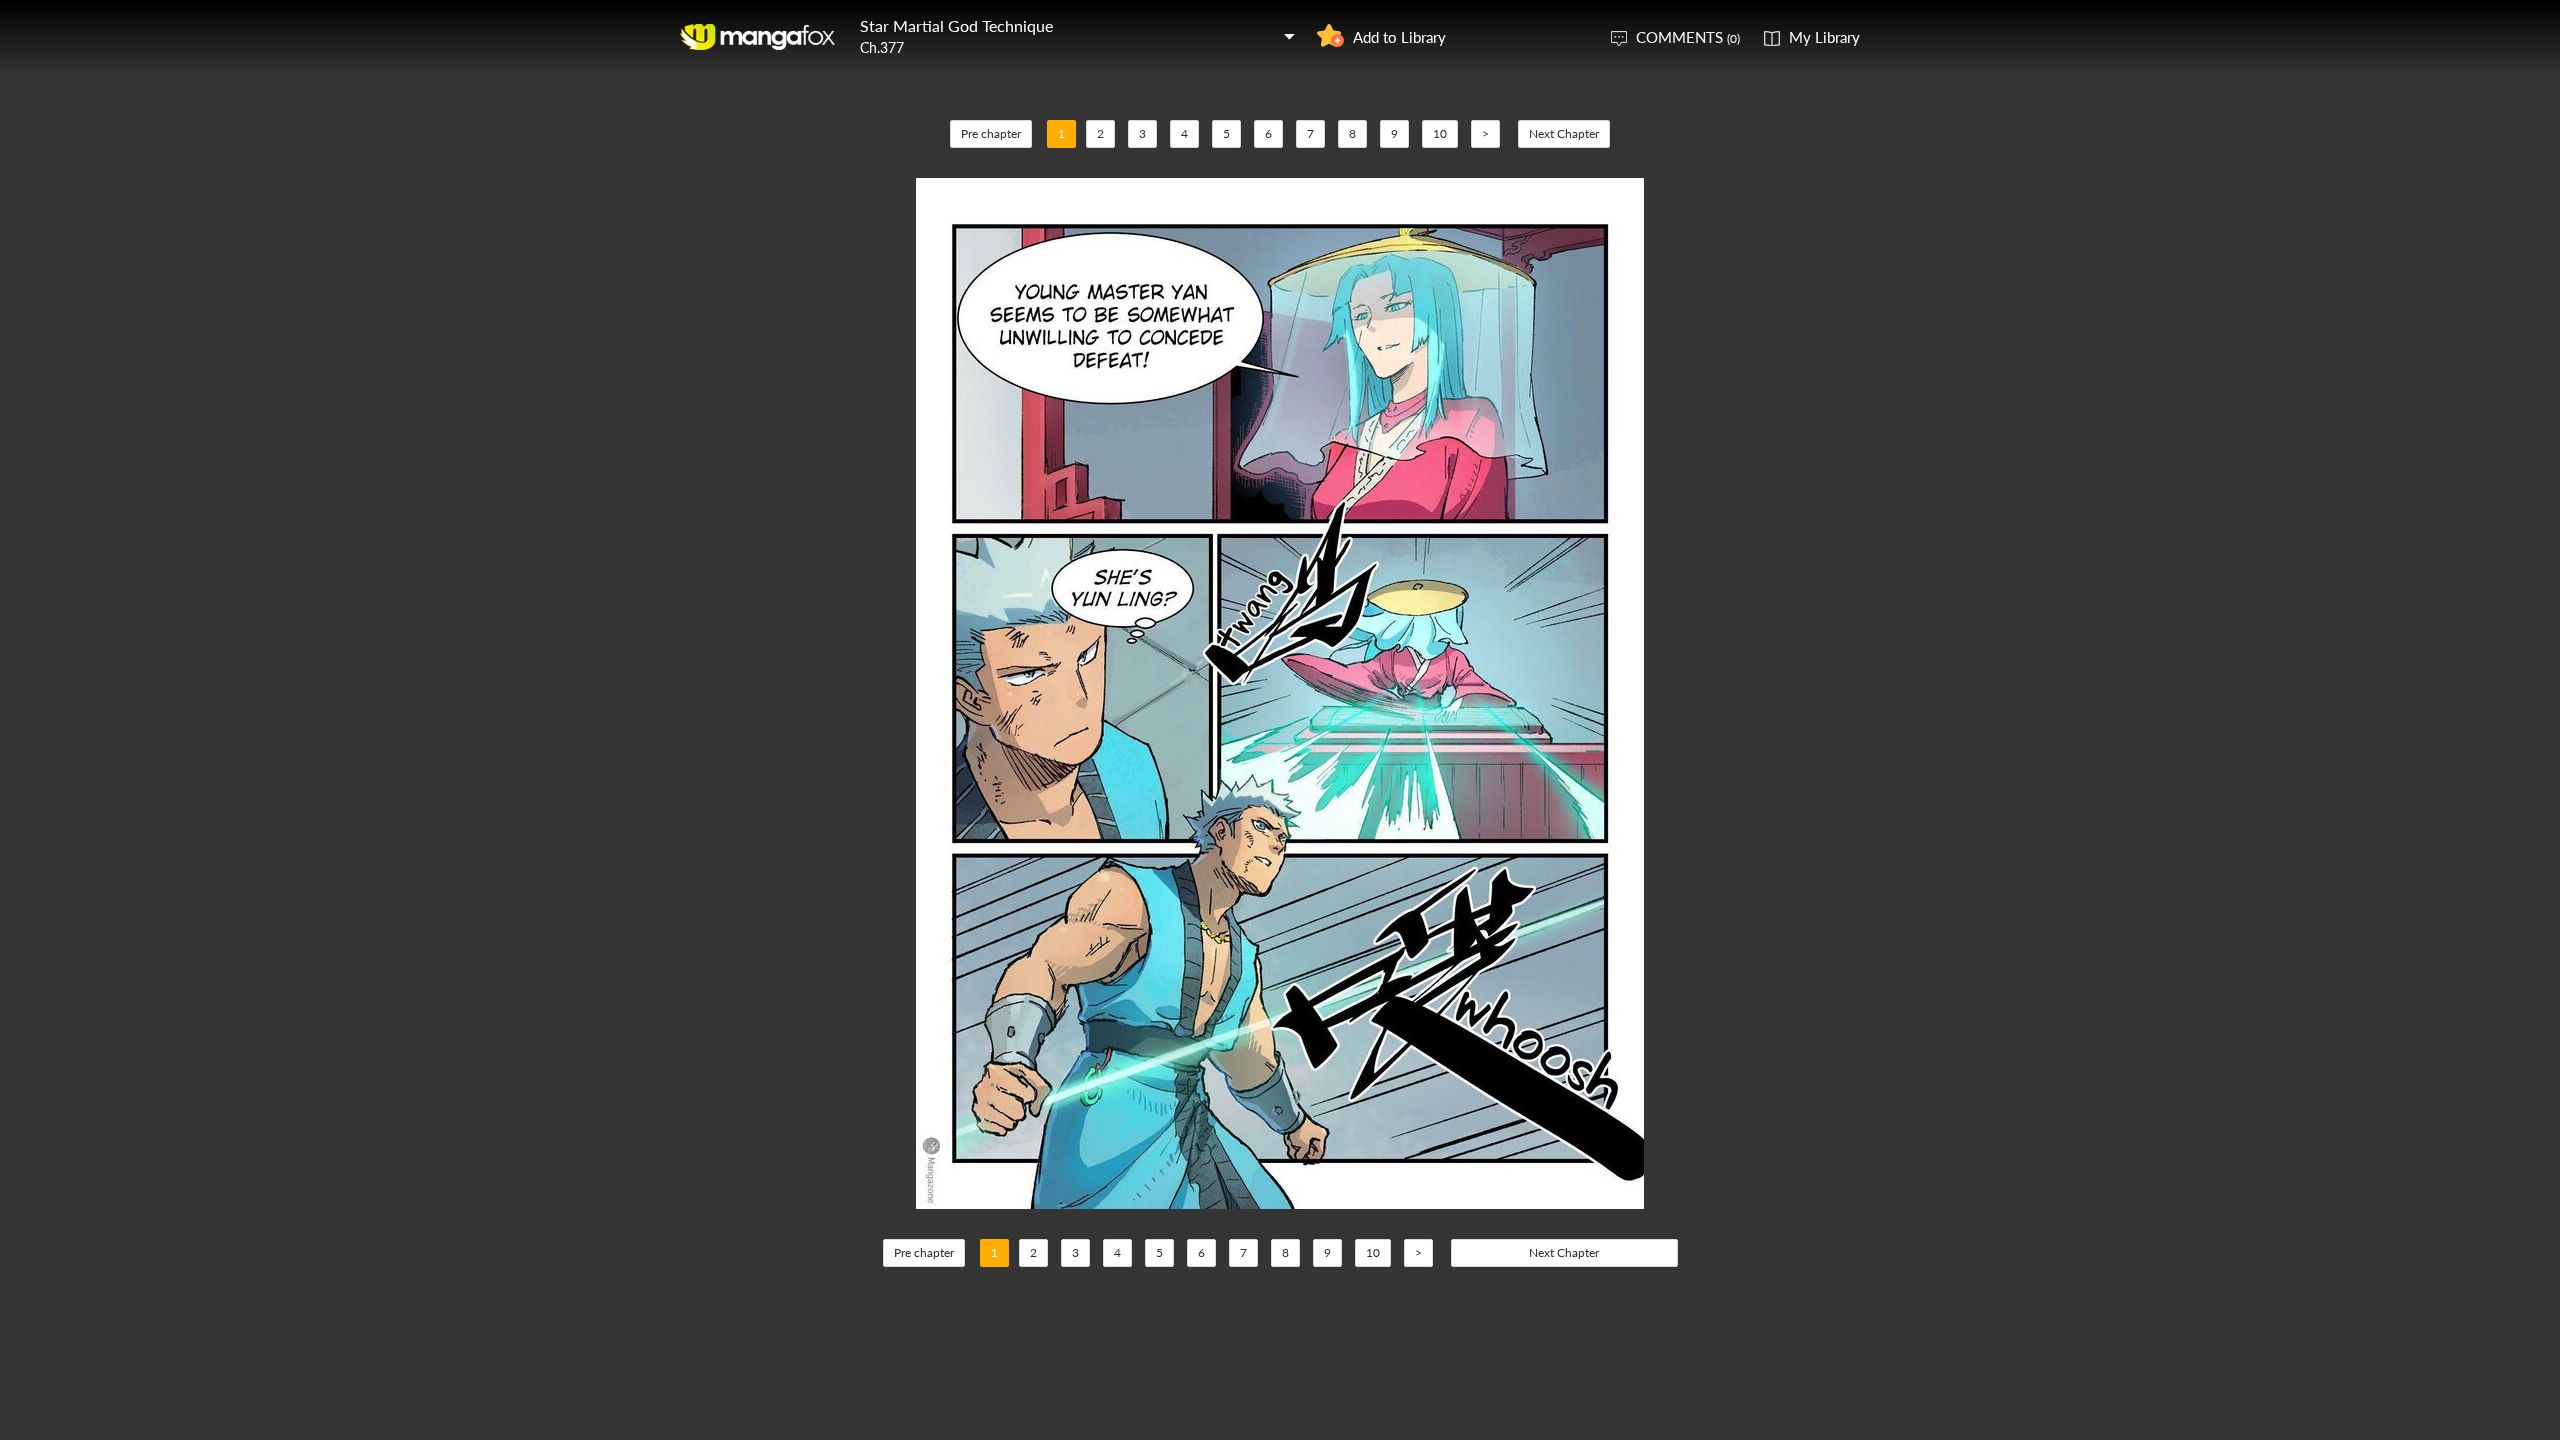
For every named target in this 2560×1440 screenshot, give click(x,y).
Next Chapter (1564, 133)
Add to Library (1399, 37)
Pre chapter (991, 133)
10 (1440, 133)
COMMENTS (1688, 37)
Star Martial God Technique (956, 25)
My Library (1824, 37)
